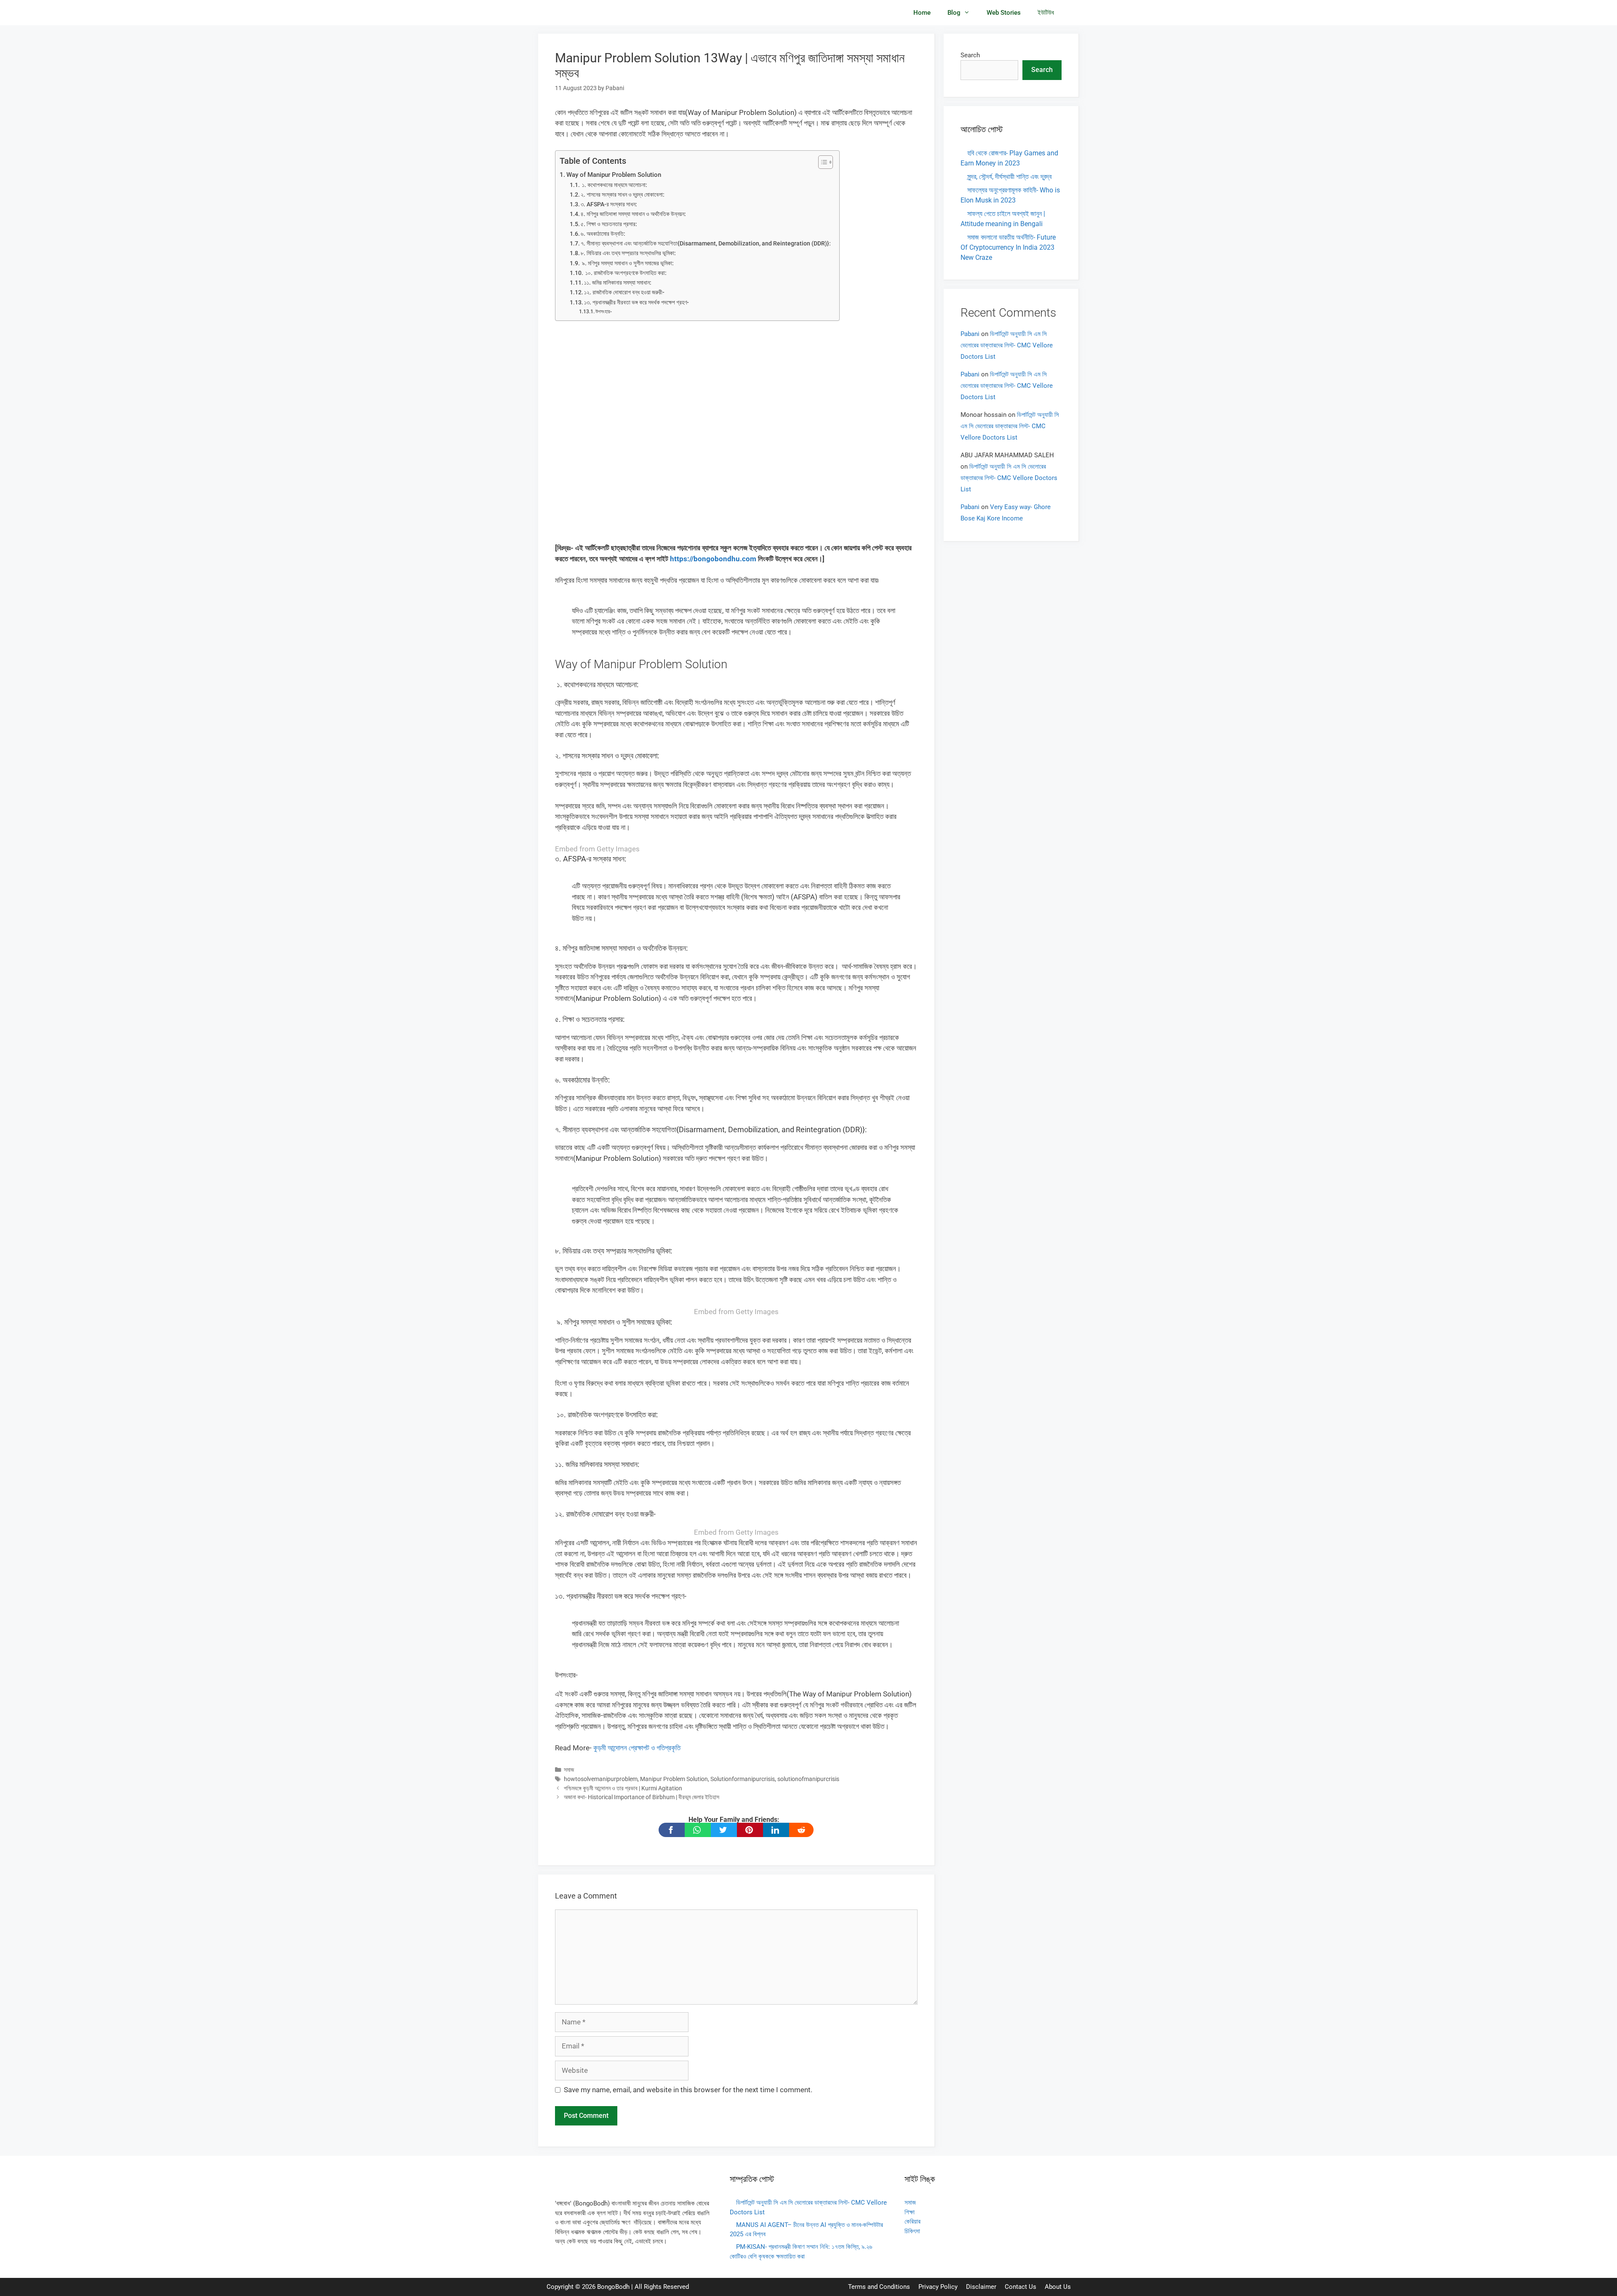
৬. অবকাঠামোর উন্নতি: (603, 234)
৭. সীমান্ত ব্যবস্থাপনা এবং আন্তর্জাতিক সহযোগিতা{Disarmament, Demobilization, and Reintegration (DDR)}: (706, 243)
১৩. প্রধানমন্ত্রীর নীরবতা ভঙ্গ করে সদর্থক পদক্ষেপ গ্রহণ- (636, 302)
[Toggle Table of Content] (821, 162)
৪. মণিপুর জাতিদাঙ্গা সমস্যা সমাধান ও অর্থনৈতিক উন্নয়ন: (633, 214)
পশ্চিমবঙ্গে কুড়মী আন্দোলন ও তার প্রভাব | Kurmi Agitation (623, 1788)
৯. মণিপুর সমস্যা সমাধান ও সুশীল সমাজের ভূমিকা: (627, 263)
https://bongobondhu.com (713, 559)
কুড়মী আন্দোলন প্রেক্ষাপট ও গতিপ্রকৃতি (637, 1748)
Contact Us (1021, 2287)
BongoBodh (613, 2287)
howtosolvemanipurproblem (601, 1779)
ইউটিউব (1046, 13)
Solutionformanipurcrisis (743, 1779)
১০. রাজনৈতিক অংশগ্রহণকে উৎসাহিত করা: (625, 273)
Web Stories (1004, 13)
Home (922, 13)
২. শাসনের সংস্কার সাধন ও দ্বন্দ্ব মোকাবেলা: (623, 195)
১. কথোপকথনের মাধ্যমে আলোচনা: (614, 185)
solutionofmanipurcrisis (808, 1779)
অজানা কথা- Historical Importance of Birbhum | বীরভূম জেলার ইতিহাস (642, 1797)
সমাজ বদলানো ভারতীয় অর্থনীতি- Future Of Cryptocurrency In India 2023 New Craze (1008, 247)
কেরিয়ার (913, 2221)
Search (970, 55)
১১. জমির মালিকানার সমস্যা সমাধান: (618, 283)
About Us (1058, 2287)
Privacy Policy (938, 2287)
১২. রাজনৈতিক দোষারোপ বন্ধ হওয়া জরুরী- (624, 292)
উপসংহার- (604, 311)
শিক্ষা (910, 2212)
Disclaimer (981, 2287)
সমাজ (569, 1770)
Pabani (970, 334)
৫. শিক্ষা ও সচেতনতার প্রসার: (609, 224)
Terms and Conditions (879, 2287)
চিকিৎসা (912, 2231)
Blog (954, 13)
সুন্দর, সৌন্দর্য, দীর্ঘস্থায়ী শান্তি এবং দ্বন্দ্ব (1009, 177)
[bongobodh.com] (581, 13)
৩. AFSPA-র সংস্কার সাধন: (609, 204)
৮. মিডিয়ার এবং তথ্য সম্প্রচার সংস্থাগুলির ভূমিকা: (628, 253)
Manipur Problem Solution (674, 1779)
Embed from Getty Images (597, 849)
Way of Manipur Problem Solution (614, 175)
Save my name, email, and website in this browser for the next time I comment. (688, 2090)
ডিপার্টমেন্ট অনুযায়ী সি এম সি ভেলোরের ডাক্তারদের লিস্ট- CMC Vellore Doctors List (1007, 345)
